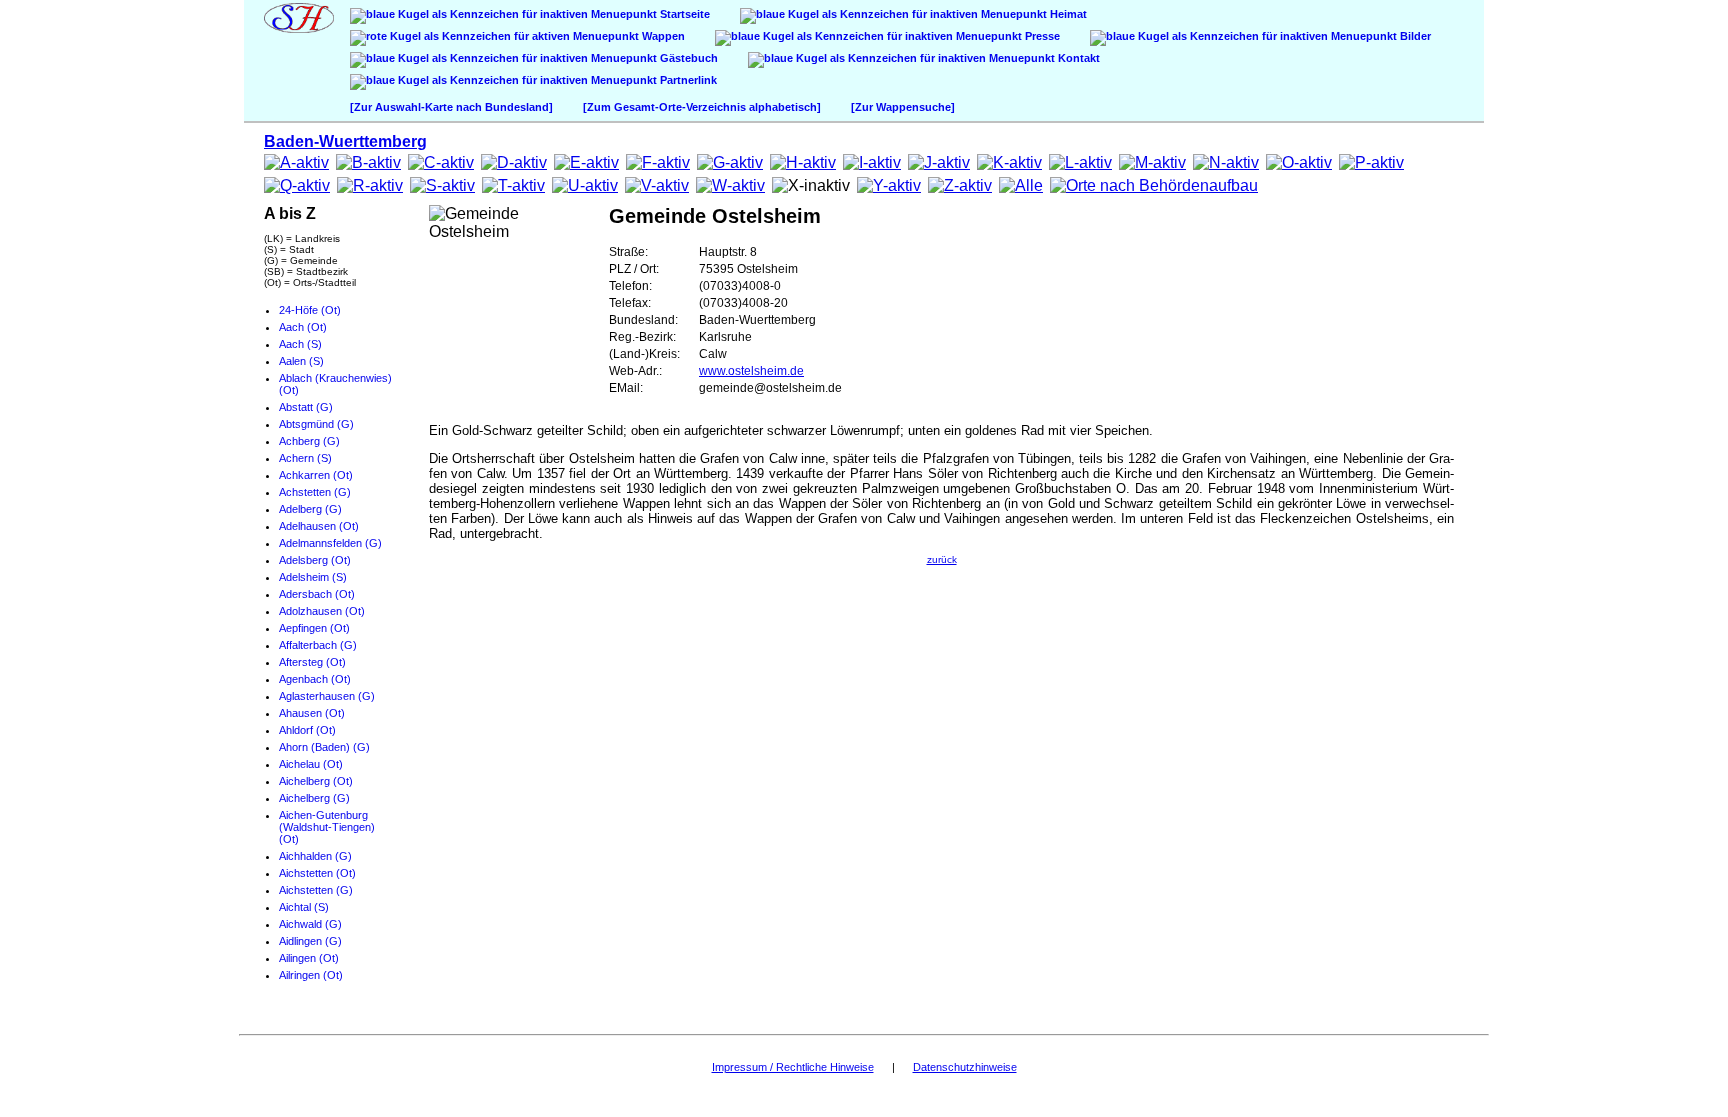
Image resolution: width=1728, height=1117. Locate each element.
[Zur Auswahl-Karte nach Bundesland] (451, 107)
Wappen (662, 36)
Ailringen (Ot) (311, 975)
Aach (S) (300, 344)
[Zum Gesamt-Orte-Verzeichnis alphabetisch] (702, 107)
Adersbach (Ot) (317, 594)
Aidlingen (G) (310, 941)
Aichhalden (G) (315, 856)
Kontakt (1077, 58)
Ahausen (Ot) (312, 713)
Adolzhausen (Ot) (322, 611)
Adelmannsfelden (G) (330, 543)
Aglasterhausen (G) (327, 696)
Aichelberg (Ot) (316, 781)
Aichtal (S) (304, 907)
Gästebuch (687, 58)
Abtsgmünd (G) (316, 424)
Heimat (1067, 14)
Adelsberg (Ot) (315, 560)
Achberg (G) (309, 441)
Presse (1041, 36)
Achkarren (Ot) (316, 475)
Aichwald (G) (310, 924)
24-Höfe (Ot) (310, 310)
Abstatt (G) (306, 407)
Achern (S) (305, 458)
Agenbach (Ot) (315, 679)
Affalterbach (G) (318, 645)
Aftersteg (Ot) (312, 662)
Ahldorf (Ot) (307, 730)
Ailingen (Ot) (309, 958)
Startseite (683, 14)
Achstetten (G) (315, 492)
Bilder (1414, 36)
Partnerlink (687, 80)
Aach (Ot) (303, 327)
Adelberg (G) (310, 509)
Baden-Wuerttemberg (345, 141)
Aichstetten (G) (316, 890)
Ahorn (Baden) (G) (324, 747)
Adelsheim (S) (313, 577)
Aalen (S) (301, 361)
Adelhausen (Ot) (319, 526)
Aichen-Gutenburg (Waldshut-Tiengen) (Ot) (327, 827)
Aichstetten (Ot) (317, 873)
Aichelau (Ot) (311, 764)
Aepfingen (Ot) (314, 628)
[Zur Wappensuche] (903, 107)
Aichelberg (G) (314, 798)
